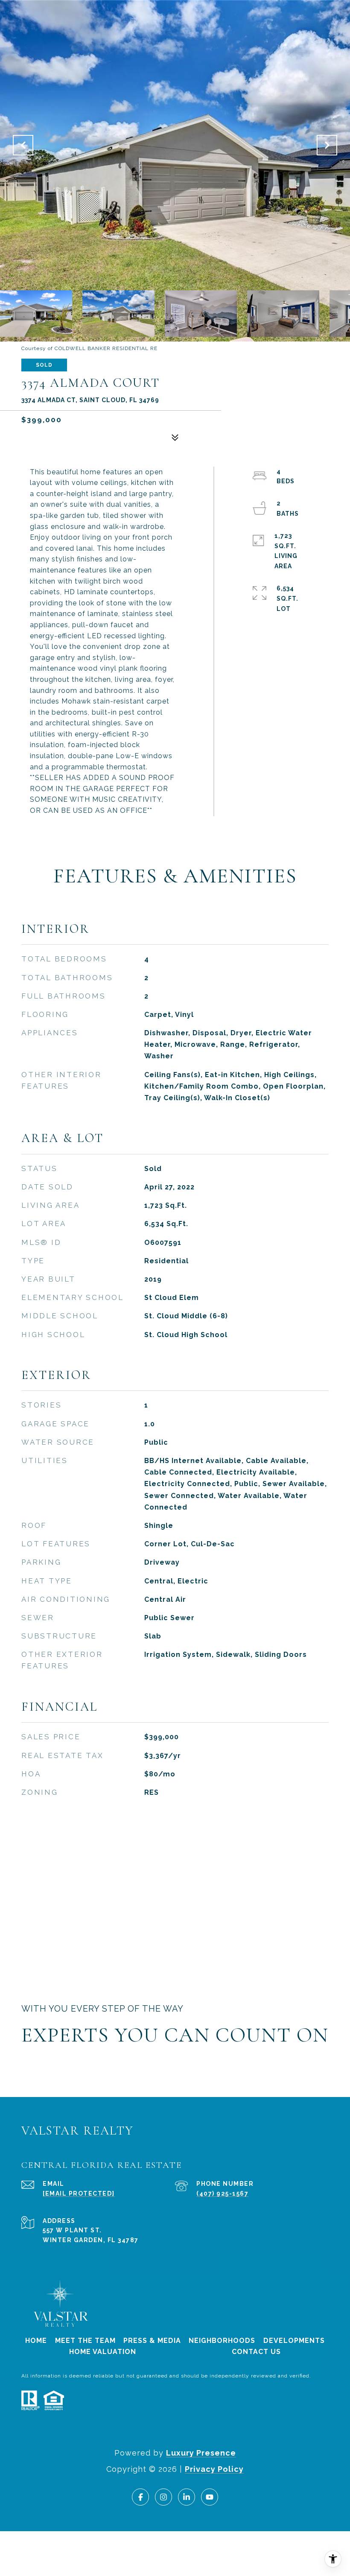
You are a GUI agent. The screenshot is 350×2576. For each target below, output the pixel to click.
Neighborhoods (222, 2341)
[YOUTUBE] (210, 2497)
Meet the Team (85, 2341)
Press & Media (152, 2341)
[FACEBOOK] (140, 2497)
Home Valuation (103, 2352)
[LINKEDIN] (187, 2497)
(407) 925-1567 (222, 2193)
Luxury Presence (201, 2453)
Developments (294, 2341)
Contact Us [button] (256, 2352)
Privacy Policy (214, 2469)
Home (36, 2341)
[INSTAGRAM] (163, 2497)
